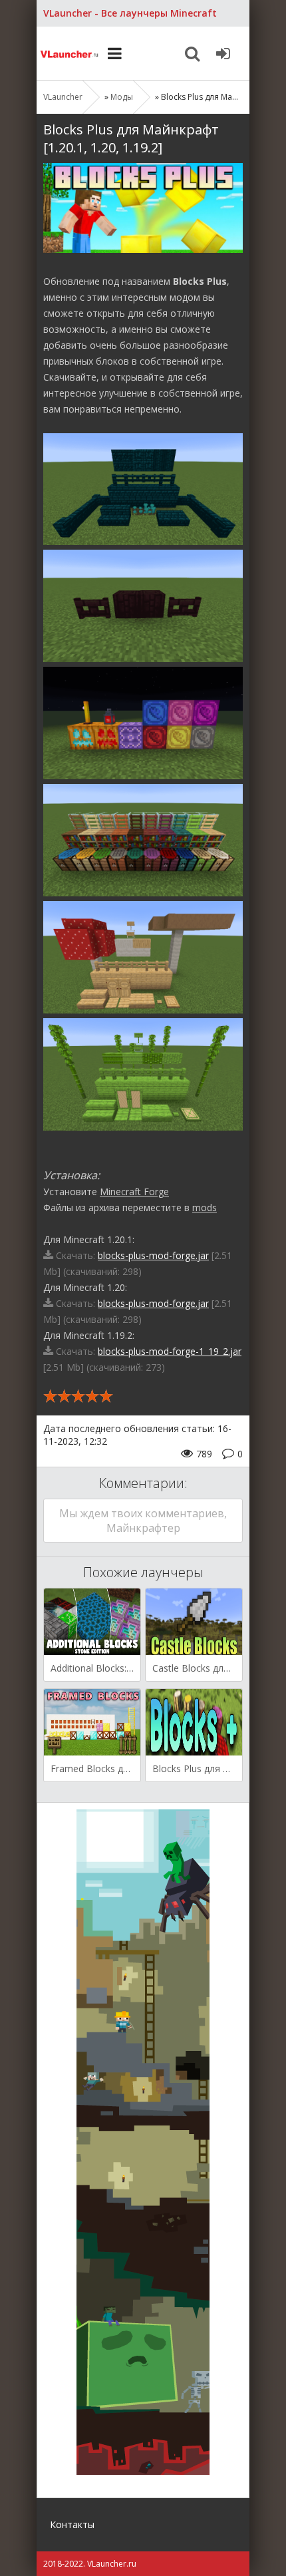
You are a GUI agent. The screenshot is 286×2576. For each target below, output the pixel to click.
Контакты (72, 2524)
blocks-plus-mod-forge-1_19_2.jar (170, 1351)
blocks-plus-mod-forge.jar (153, 1255)
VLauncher (70, 53)
